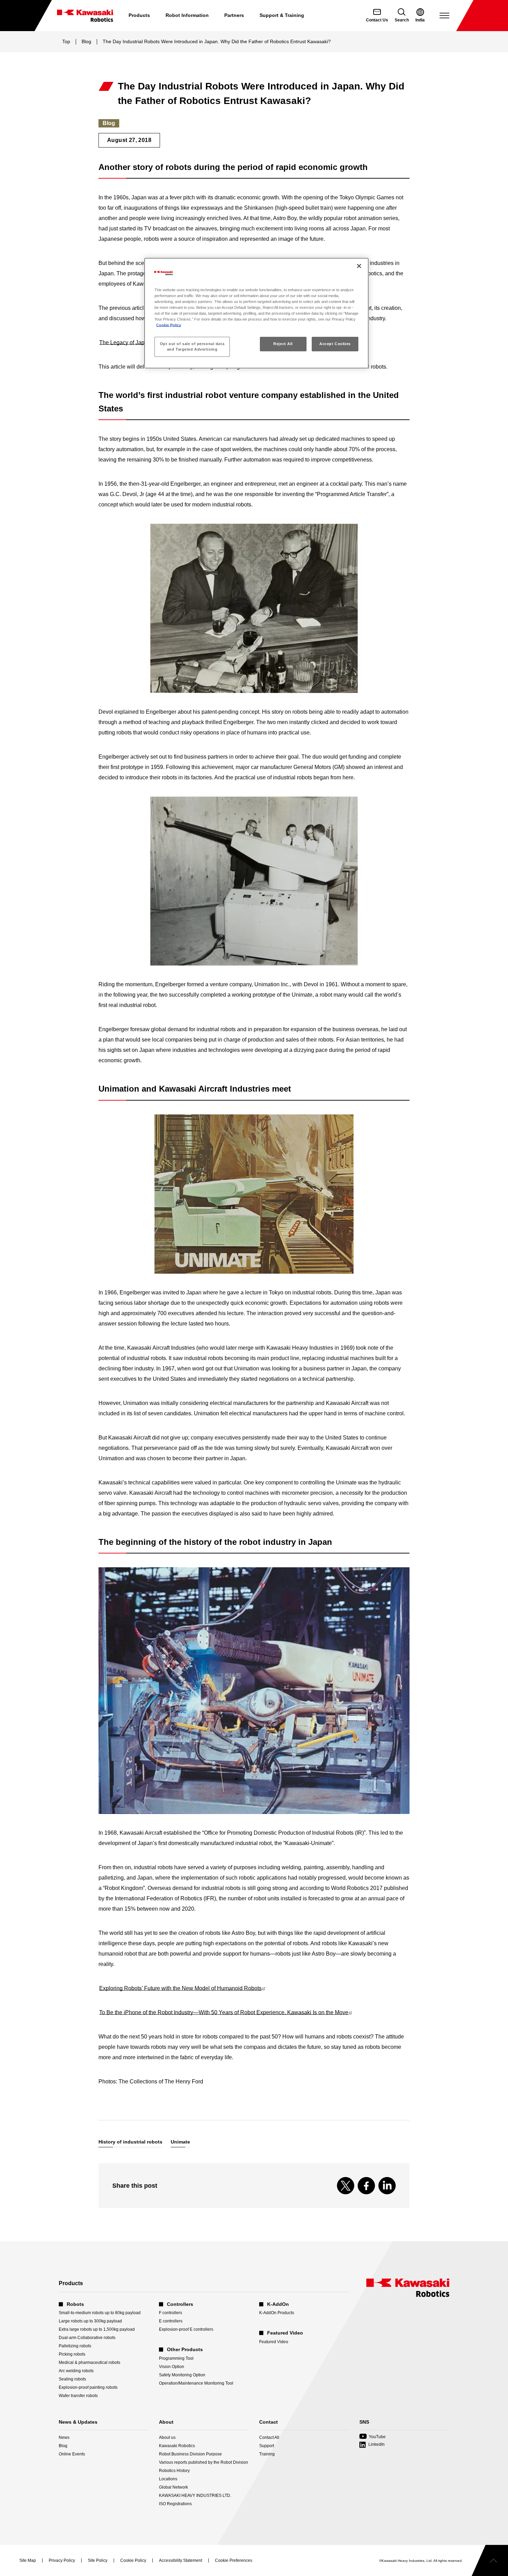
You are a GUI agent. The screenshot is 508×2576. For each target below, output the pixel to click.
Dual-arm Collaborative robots (87, 2338)
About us (167, 2437)
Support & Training (282, 15)
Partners (234, 15)
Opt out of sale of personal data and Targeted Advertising (192, 346)
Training (267, 2454)
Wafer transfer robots (78, 2396)
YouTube (373, 2437)
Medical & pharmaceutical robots (90, 2363)
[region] (256, 313)
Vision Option (172, 2367)
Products (139, 15)
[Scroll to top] (490, 2560)
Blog (86, 41)
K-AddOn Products (277, 2313)
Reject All (283, 344)
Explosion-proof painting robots (88, 2387)
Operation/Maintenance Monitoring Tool (196, 2383)
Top (66, 41)
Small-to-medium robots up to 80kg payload (100, 2313)
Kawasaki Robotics (177, 2446)
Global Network (173, 2487)
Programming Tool (176, 2358)
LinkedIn (377, 2444)
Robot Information (187, 15)
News (64, 2437)
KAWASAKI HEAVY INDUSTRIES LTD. (195, 2496)
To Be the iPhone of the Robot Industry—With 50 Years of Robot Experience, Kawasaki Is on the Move (225, 2012)
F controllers (171, 2313)
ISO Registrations (175, 2504)
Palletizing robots (75, 2346)
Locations (168, 2479)
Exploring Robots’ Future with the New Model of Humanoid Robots (182, 1988)
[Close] (359, 266)
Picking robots (72, 2354)
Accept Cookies (335, 344)
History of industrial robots (130, 2142)
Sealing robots (72, 2379)
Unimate (180, 2142)
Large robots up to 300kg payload (90, 2321)
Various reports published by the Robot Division (204, 2462)
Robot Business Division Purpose (190, 2454)
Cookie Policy (169, 325)
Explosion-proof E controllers (186, 2329)
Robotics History (174, 2471)
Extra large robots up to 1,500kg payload (97, 2329)
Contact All (269, 2437)
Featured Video (274, 2342)
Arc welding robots (76, 2371)
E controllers (171, 2321)
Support (267, 2446)
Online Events (72, 2454)
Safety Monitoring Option (182, 2375)
